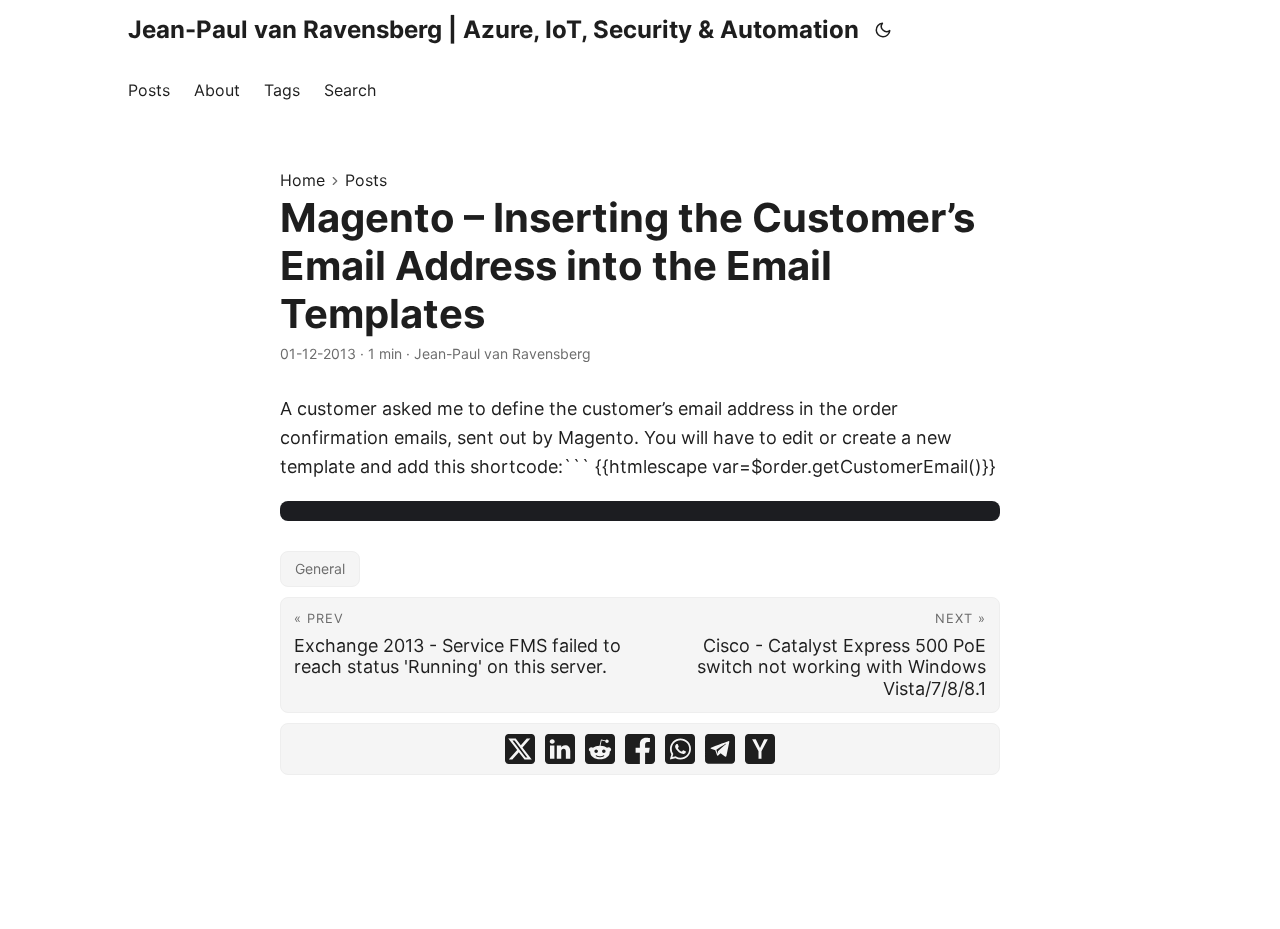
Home (302, 180)
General (320, 568)
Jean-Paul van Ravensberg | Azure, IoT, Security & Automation (493, 29)
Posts (366, 180)
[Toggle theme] (883, 30)
